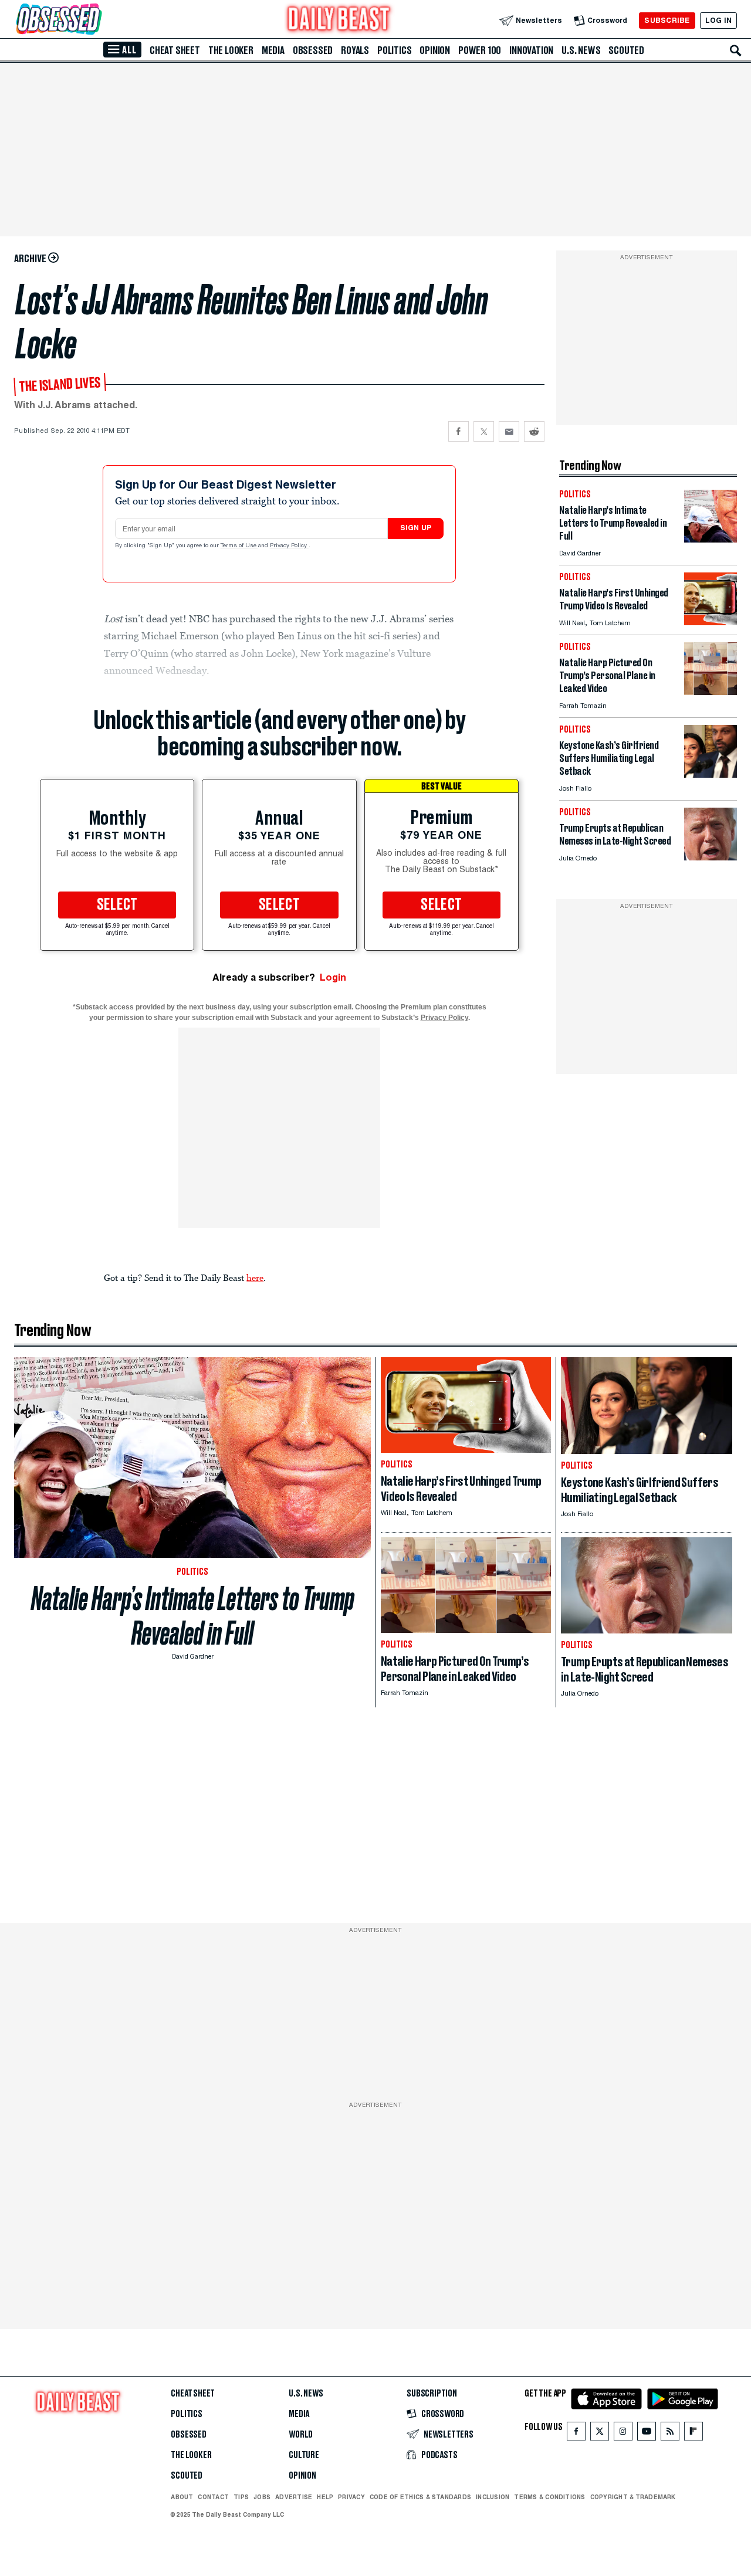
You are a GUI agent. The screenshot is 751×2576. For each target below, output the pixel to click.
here (255, 1277)
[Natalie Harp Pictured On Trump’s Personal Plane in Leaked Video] (711, 692)
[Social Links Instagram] (623, 2434)
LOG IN (718, 20)
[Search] (736, 50)
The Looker (231, 50)
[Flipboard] (693, 2434)
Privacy (351, 2497)
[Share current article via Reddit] (534, 431)
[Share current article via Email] (509, 431)
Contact (213, 2497)
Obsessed (313, 50)
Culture (304, 2455)
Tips (241, 2497)
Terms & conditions (549, 2497)
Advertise (294, 2497)
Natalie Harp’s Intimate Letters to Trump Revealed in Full (193, 1616)
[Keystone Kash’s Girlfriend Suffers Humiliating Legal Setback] (711, 775)
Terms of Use (239, 546)
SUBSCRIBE (667, 20)
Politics (394, 50)
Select (117, 905)
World (301, 2435)
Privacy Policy (289, 546)
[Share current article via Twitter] (484, 431)
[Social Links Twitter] (600, 2434)
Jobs (262, 2497)
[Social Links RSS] (670, 2434)
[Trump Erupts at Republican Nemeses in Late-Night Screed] (711, 857)
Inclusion (493, 2497)
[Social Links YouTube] (647, 2434)
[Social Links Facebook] (576, 2434)
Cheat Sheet (175, 50)
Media (273, 50)
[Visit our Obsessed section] (96, 20)
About (182, 2497)
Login (333, 977)
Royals (355, 50)
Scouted (626, 50)
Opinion (435, 50)
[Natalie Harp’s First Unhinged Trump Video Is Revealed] (711, 622)
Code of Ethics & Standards (420, 2497)
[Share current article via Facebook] (459, 431)
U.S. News (581, 50)
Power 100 (480, 50)
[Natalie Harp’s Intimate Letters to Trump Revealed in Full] (711, 539)
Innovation (531, 50)
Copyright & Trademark (633, 2497)
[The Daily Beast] (339, 20)
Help (325, 2497)
